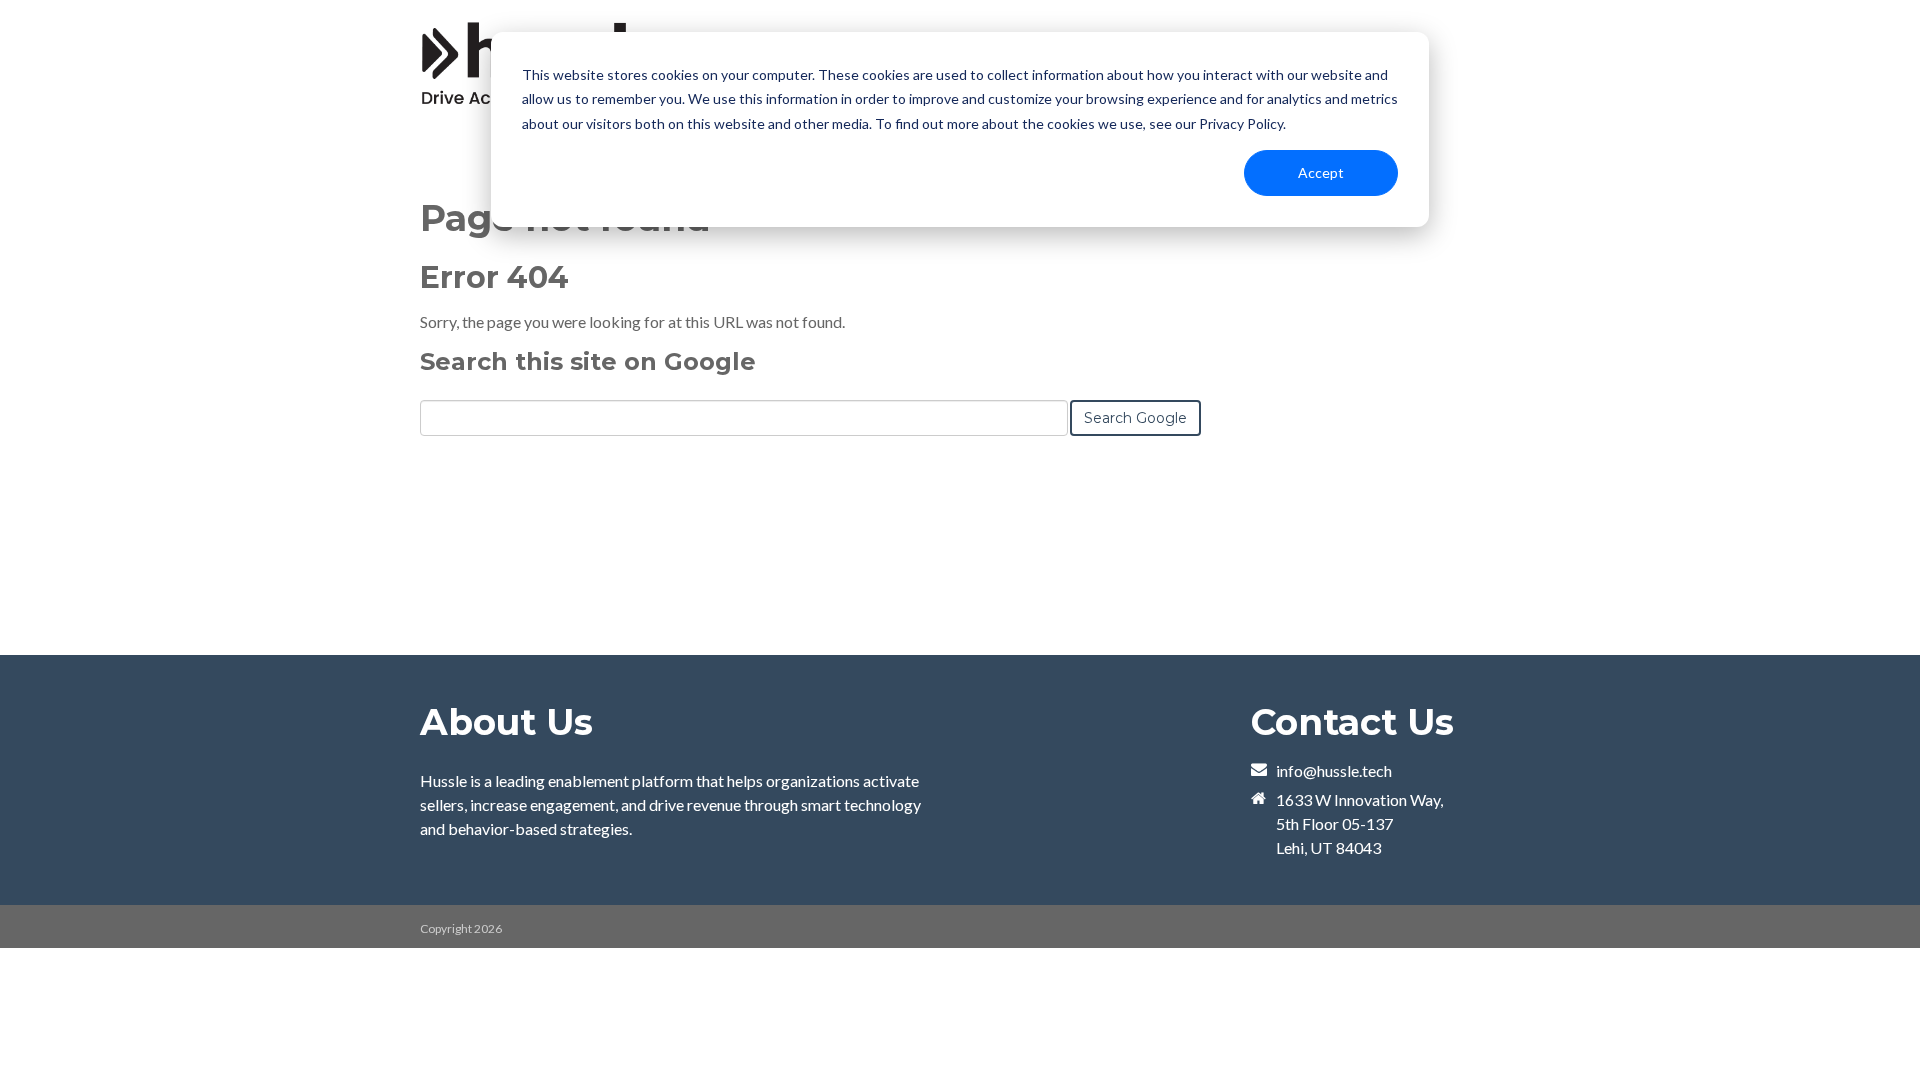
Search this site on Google (588, 361)
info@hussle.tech (1334, 770)
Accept (1321, 172)
